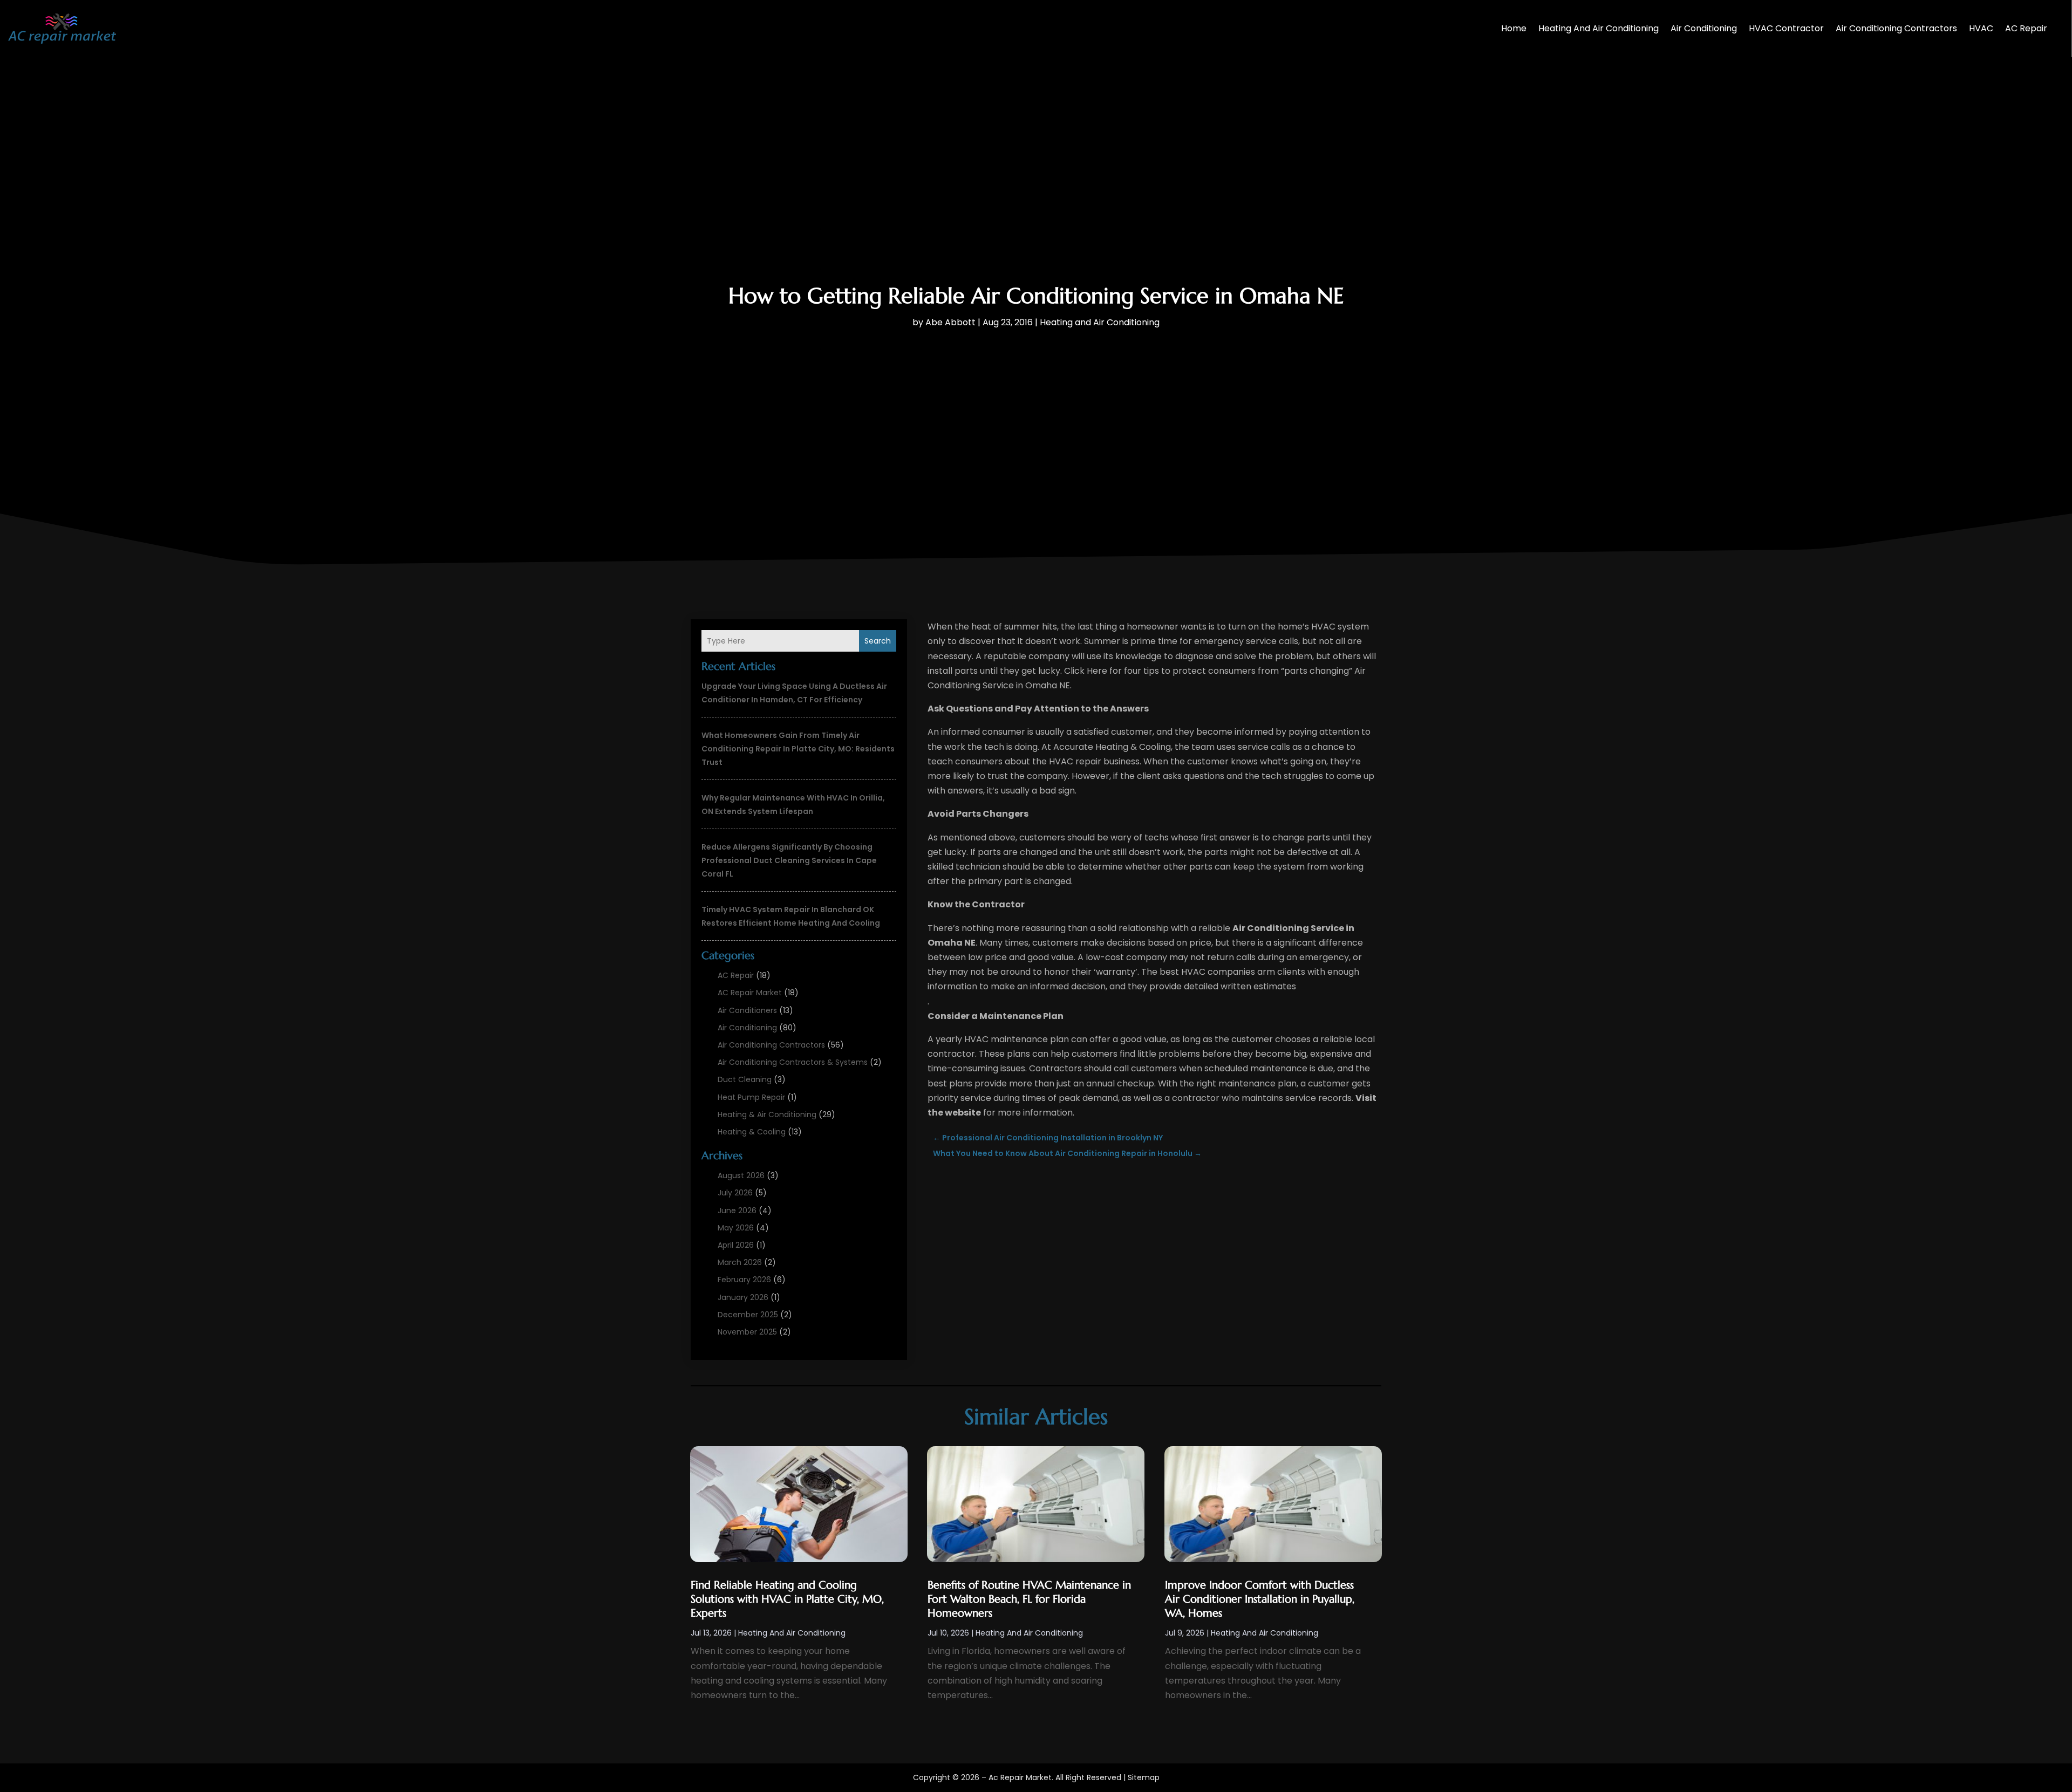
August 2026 (741, 1175)
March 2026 (740, 1262)
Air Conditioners (747, 1010)
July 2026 (735, 1193)
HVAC (1981, 28)
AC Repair (2026, 28)
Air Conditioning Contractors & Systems (793, 1062)
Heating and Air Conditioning (1599, 28)
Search (878, 641)
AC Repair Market (750, 993)
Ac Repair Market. (1021, 1777)
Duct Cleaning (745, 1079)
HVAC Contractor (1786, 28)
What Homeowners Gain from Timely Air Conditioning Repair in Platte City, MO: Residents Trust (798, 749)
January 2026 (743, 1297)
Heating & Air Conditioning (767, 1114)
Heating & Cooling (752, 1132)
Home (1514, 28)
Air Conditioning (1704, 28)
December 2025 (748, 1315)
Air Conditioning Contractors (1896, 28)
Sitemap (1144, 1777)
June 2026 (737, 1210)
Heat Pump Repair (751, 1097)
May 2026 (736, 1228)
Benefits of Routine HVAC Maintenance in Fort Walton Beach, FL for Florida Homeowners (1029, 1599)
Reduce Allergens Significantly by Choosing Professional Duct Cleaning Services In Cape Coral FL (789, 860)
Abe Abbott (950, 322)
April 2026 (736, 1245)
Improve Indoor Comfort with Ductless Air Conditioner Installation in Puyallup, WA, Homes (1260, 1599)
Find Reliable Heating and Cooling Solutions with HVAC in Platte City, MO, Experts (787, 1599)
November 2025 (747, 1332)
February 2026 (744, 1280)
